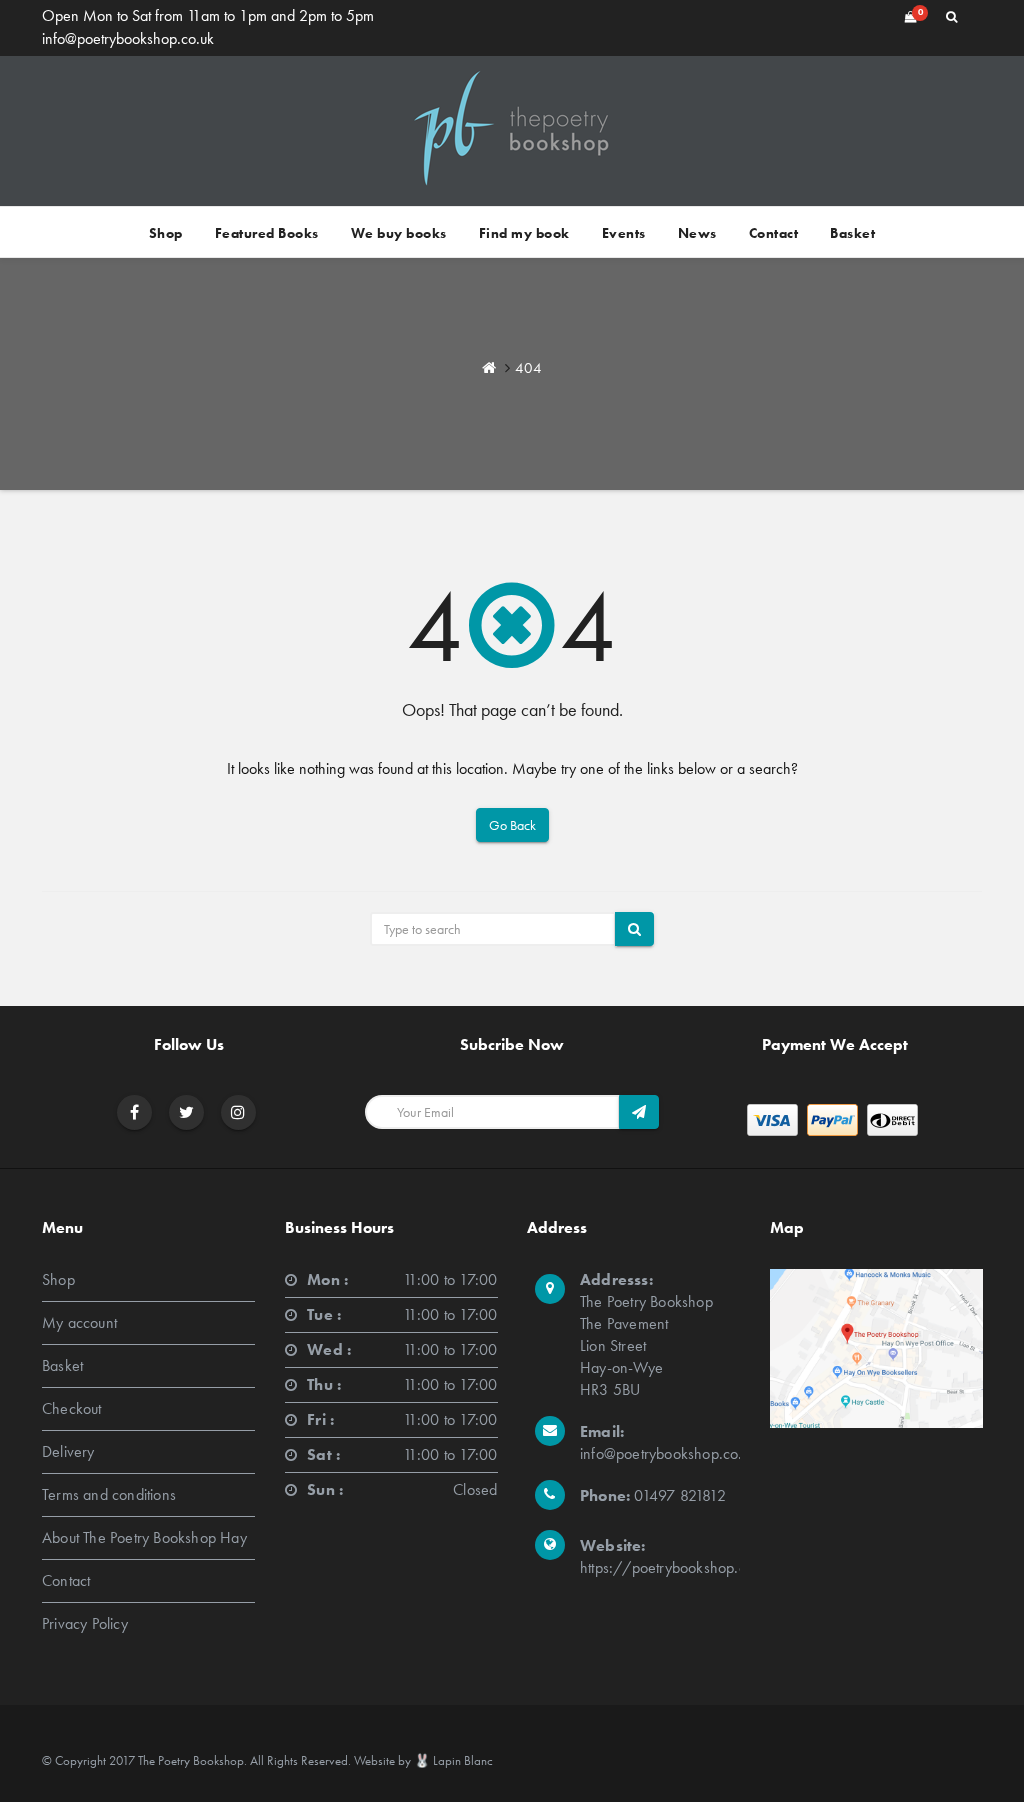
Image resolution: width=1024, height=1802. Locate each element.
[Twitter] (186, 1112)
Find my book (524, 233)
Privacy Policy (85, 1623)
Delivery (68, 1451)
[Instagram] (238, 1112)
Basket (852, 233)
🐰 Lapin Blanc (453, 1760)
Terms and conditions (109, 1494)
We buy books (399, 233)
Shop (166, 233)
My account (79, 1322)
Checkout (72, 1408)
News (697, 233)
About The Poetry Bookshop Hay (144, 1537)
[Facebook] (134, 1112)
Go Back (512, 825)
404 (528, 368)
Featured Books (267, 233)
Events (624, 233)
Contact (774, 233)
